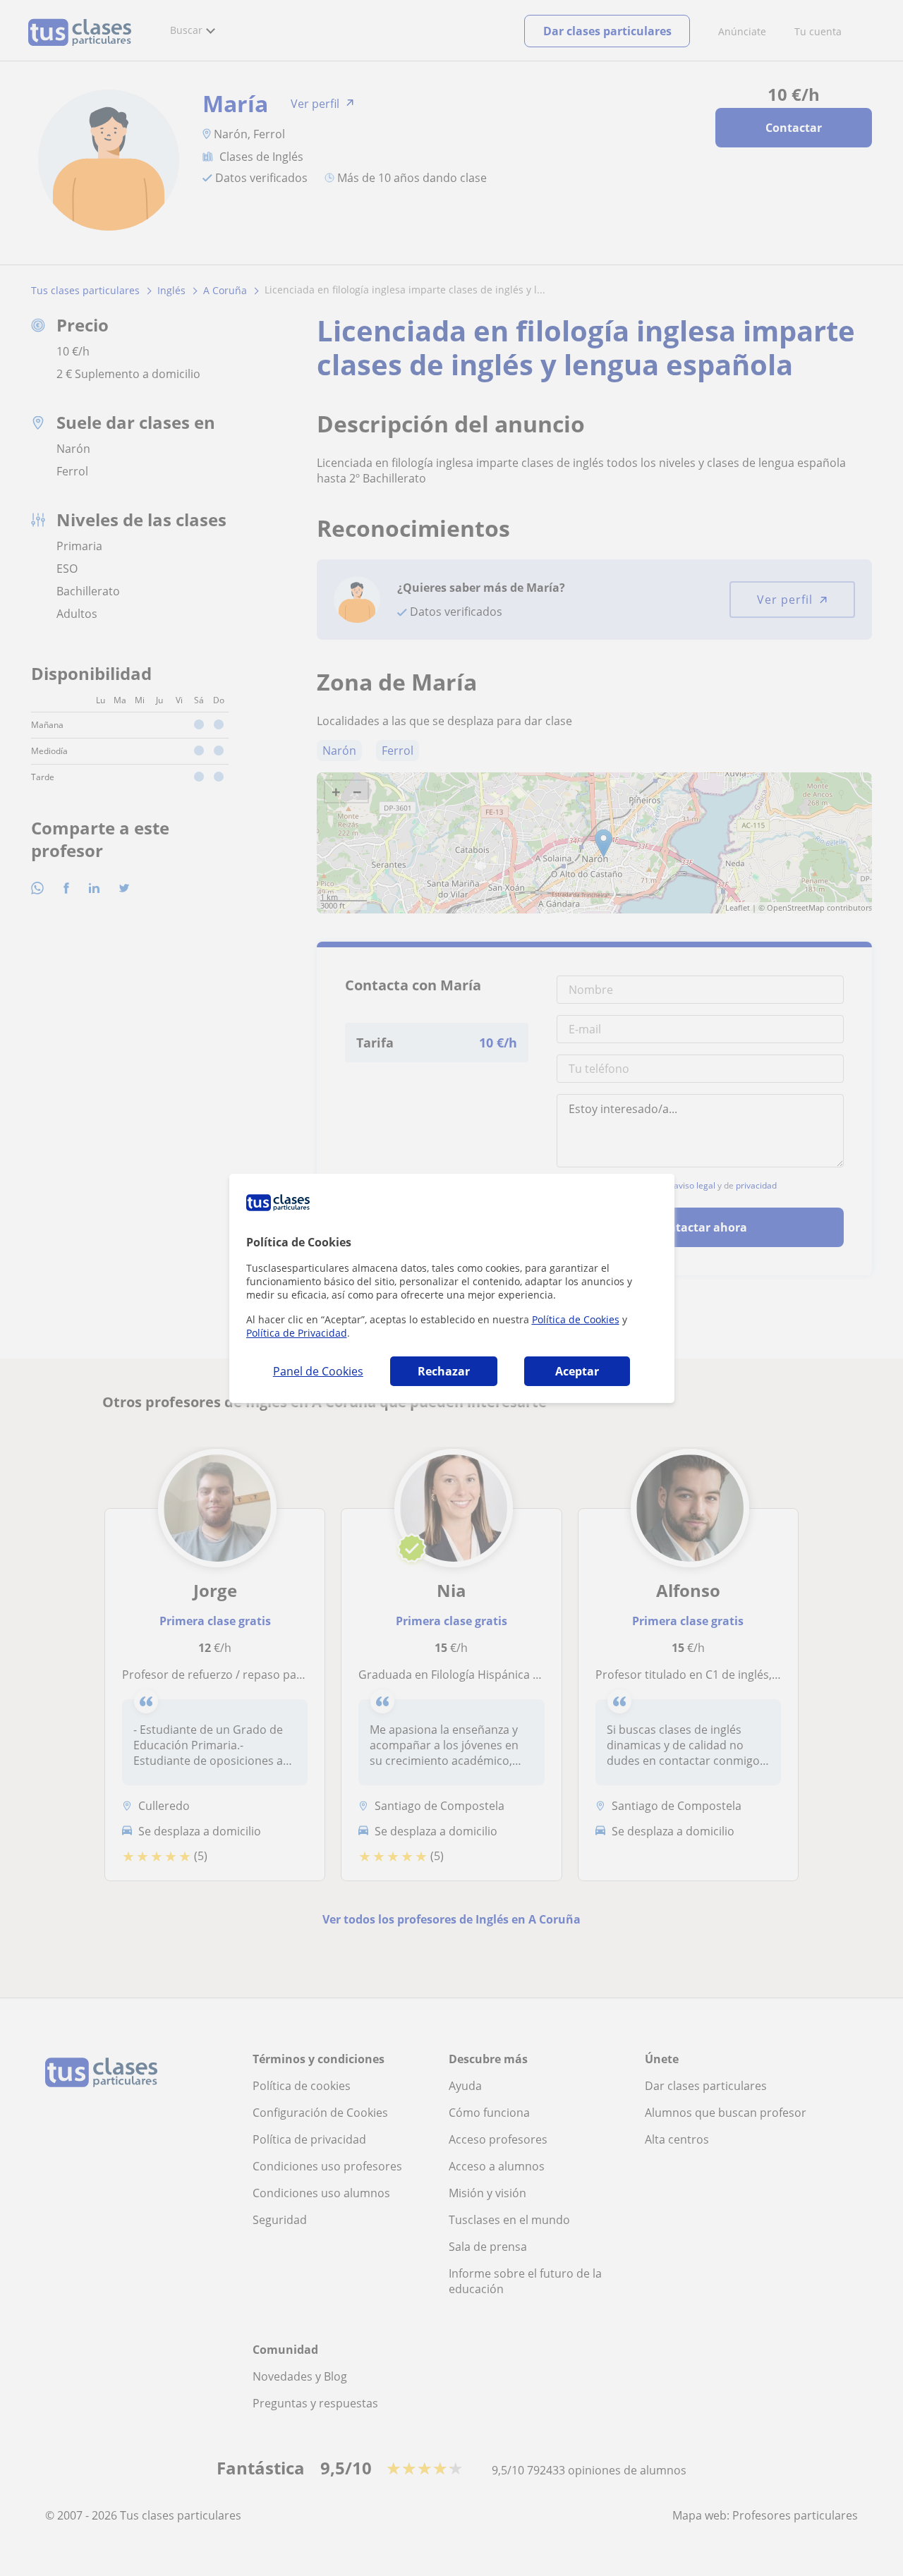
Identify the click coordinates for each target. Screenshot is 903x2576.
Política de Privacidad (297, 1333)
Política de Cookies (576, 1319)
